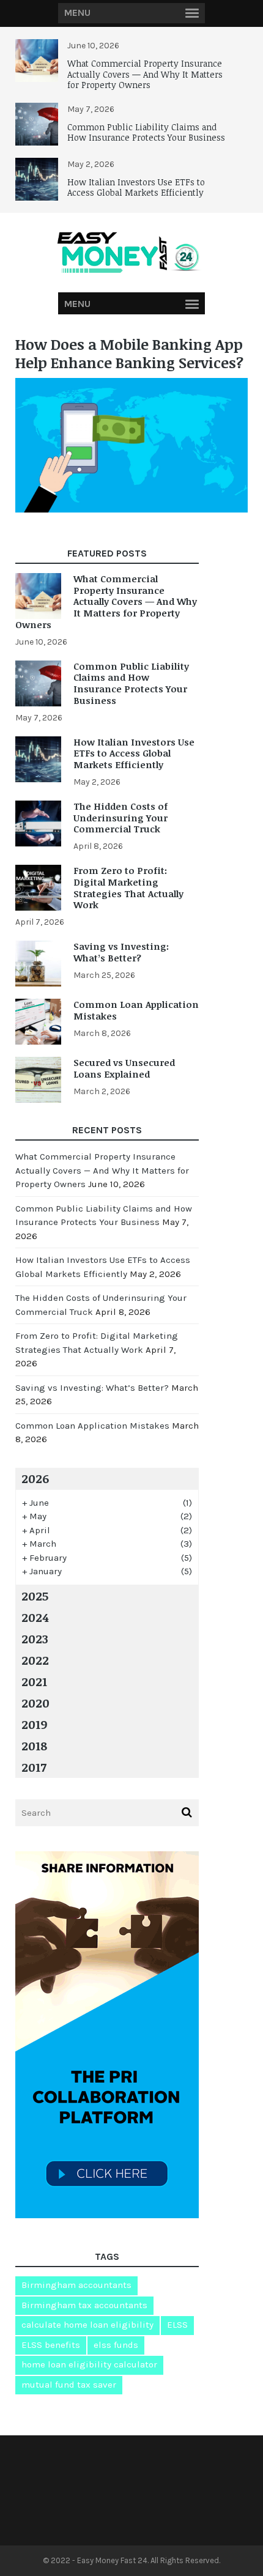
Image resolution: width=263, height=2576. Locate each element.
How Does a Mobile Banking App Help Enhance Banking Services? (129, 353)
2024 (35, 1617)
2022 (35, 1660)
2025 (35, 1596)
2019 (34, 1724)
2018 (34, 1745)
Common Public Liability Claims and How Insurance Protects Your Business (146, 132)
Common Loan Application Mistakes (136, 1010)
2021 (34, 1681)
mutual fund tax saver (69, 2385)
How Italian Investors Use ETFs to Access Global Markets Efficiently (136, 187)
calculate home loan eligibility (87, 2325)
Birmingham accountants (76, 2285)
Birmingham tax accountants (84, 2305)
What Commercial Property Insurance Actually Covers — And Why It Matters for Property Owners (145, 74)
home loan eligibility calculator (89, 2364)
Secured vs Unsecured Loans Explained (124, 1068)
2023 (35, 1638)
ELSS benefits (51, 2345)
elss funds (116, 2345)
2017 (34, 1767)
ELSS (177, 2325)
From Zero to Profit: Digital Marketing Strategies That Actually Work (128, 887)
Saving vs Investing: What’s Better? (121, 952)
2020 (35, 1703)
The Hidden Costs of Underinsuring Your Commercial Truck (120, 818)
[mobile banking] (131, 509)
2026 (35, 1478)
